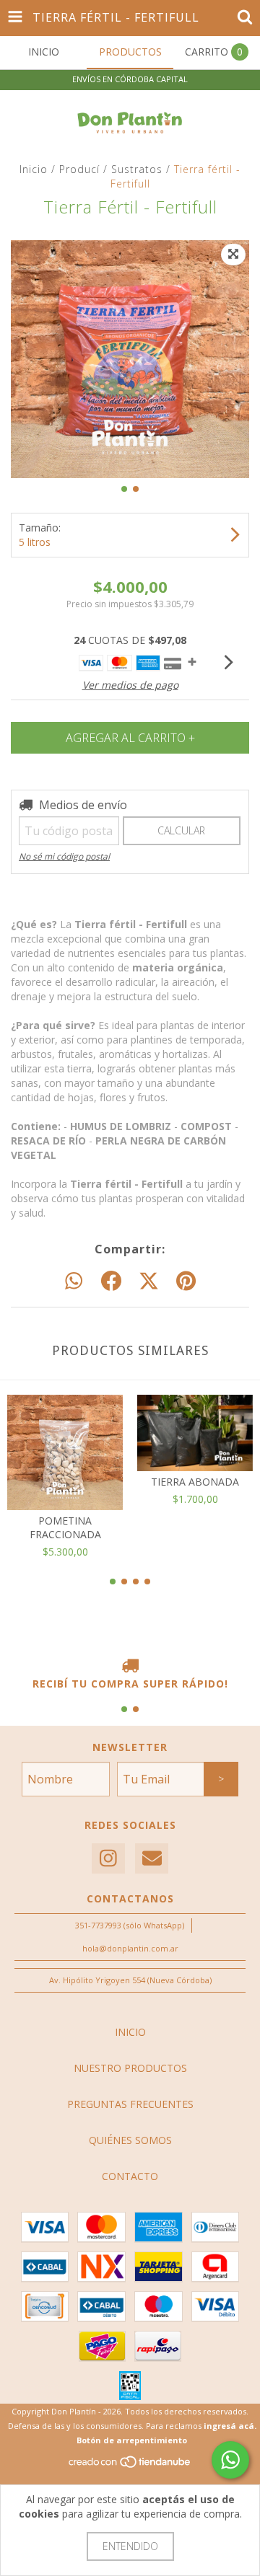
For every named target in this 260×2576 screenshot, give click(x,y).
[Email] (152, 1859)
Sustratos (137, 169)
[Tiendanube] (130, 2466)
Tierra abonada (195, 1482)
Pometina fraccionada (65, 1527)
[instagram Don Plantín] (108, 1859)
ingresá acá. (230, 2426)
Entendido (130, 2546)
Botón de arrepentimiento (132, 2440)
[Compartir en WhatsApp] (74, 1282)
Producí (79, 169)
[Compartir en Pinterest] (186, 1282)
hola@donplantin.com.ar (130, 1948)
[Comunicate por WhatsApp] (230, 2460)
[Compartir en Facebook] (111, 1282)
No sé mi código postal (64, 856)
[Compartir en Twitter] (149, 1282)
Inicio (34, 169)
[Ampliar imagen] (233, 255)
